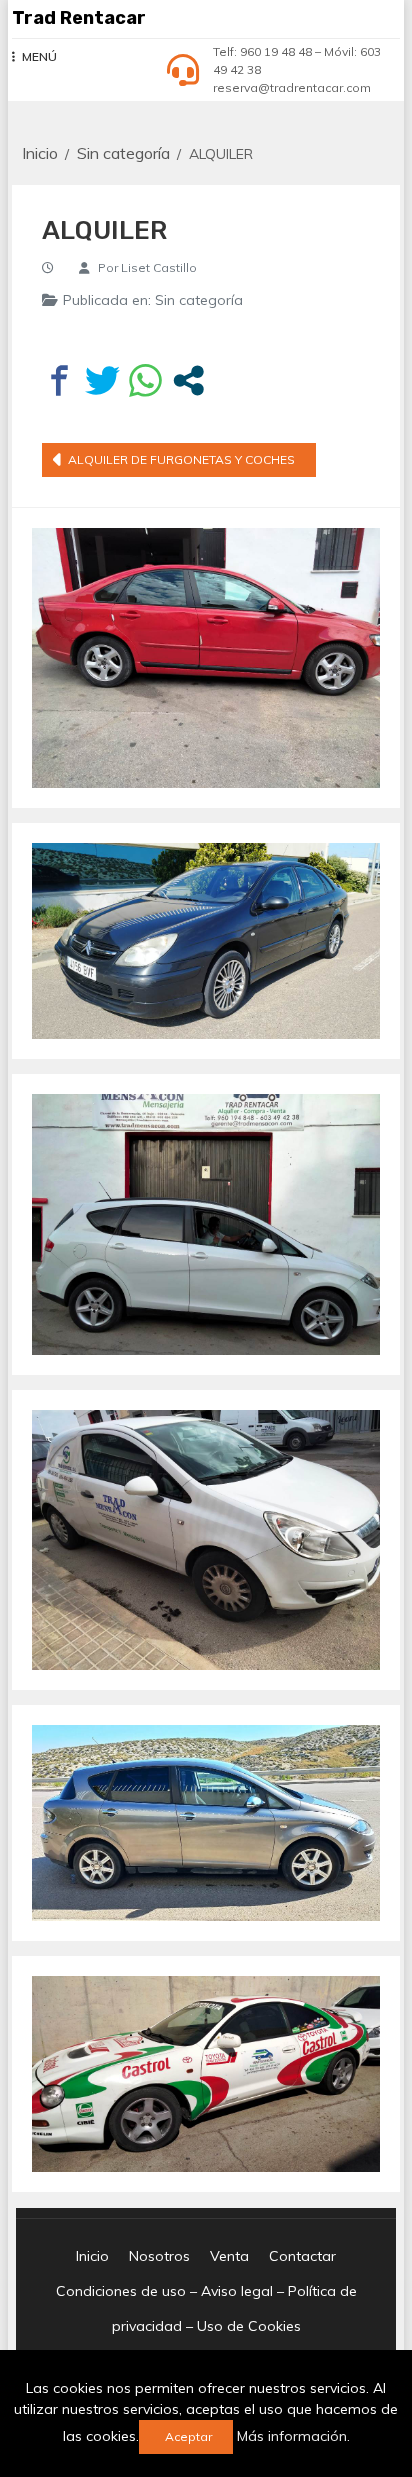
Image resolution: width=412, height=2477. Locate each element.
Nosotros (159, 2256)
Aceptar (188, 2436)
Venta (229, 2256)
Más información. (293, 2436)
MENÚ (39, 56)
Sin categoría (199, 300)
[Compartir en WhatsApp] (145, 380)
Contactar (302, 2256)
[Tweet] (102, 380)
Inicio (92, 2256)
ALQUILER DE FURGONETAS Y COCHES (181, 459)
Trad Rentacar (79, 18)
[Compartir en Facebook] (59, 380)
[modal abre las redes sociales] (188, 380)
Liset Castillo (159, 267)
